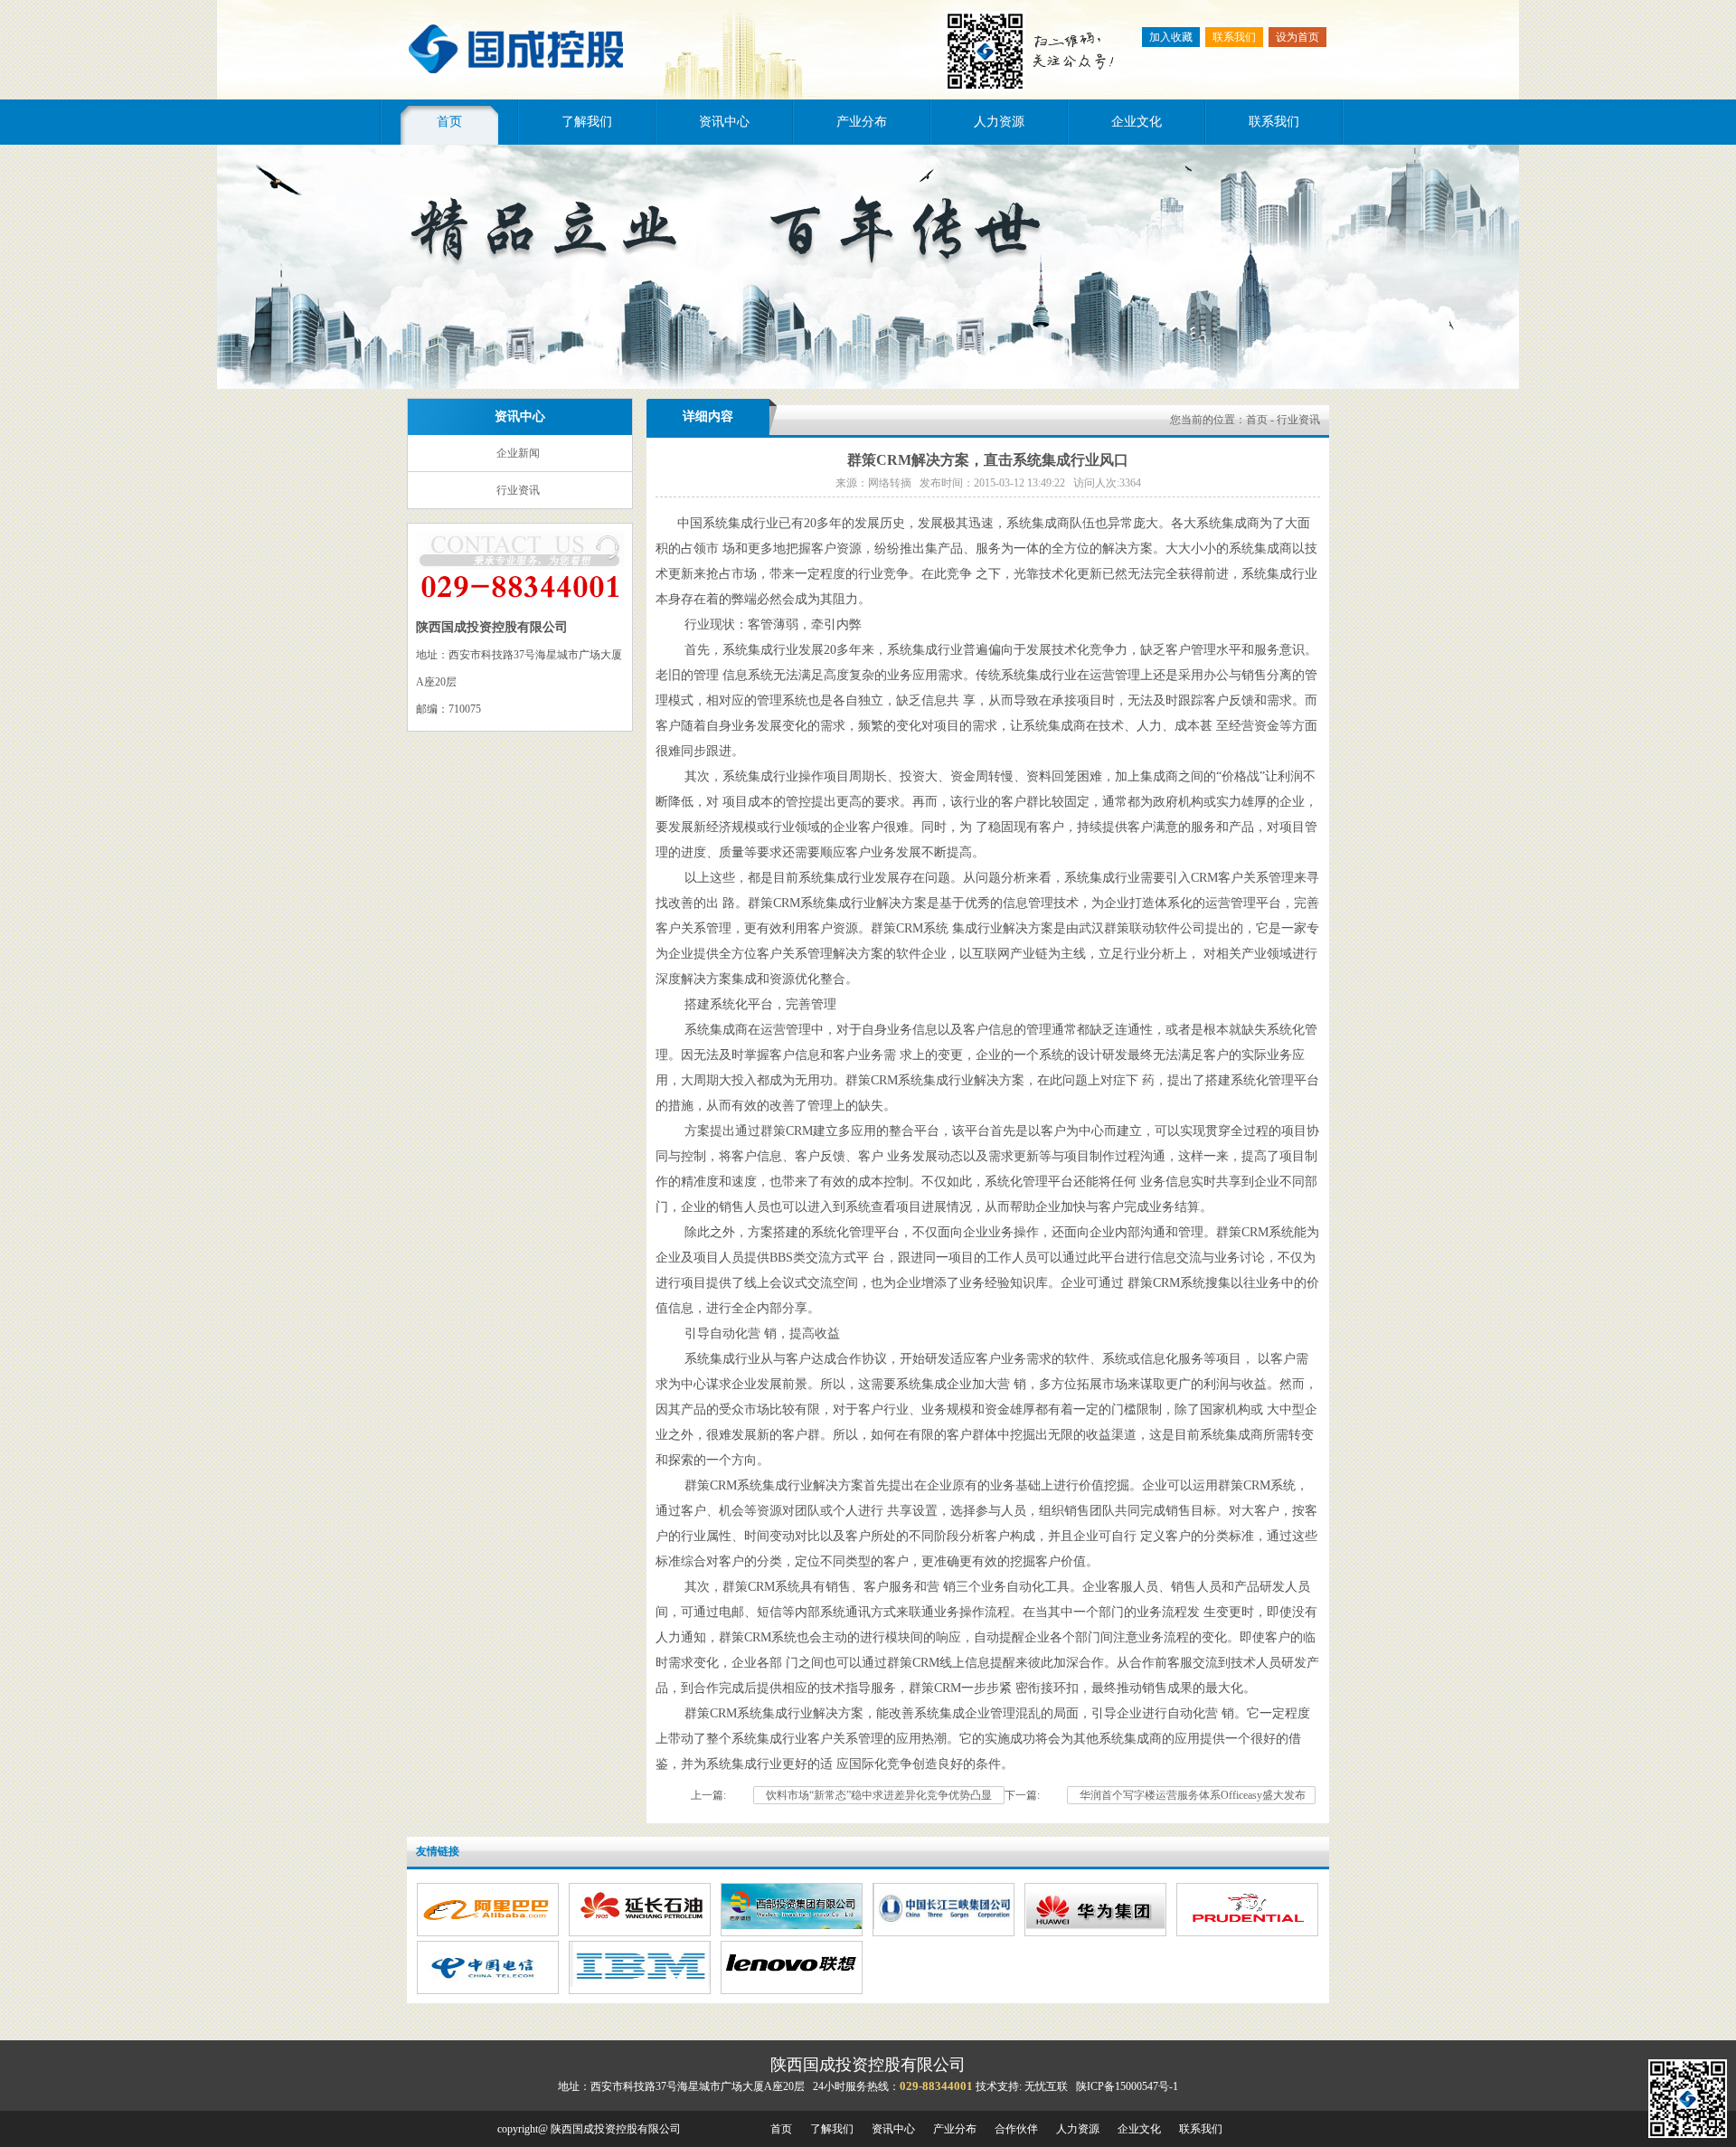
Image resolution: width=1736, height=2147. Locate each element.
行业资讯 (518, 490)
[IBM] (640, 1983)
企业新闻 (518, 453)
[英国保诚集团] (1247, 1925)
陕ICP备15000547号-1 (1127, 2086)
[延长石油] (640, 1925)
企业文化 (1137, 122)
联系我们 (1234, 37)
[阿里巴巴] (488, 1925)
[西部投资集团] (792, 1925)
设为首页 (1297, 37)
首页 (449, 122)
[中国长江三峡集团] (943, 1925)
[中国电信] (488, 1983)
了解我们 (587, 122)
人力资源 (999, 122)
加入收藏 (1171, 37)
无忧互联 (1046, 2086)
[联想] (792, 1983)
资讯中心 (724, 122)
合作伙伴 (1016, 2129)
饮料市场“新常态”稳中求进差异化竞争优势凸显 (879, 1795)
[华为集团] (1095, 1925)
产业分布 (862, 122)
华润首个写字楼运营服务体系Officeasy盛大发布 (1191, 1795)
